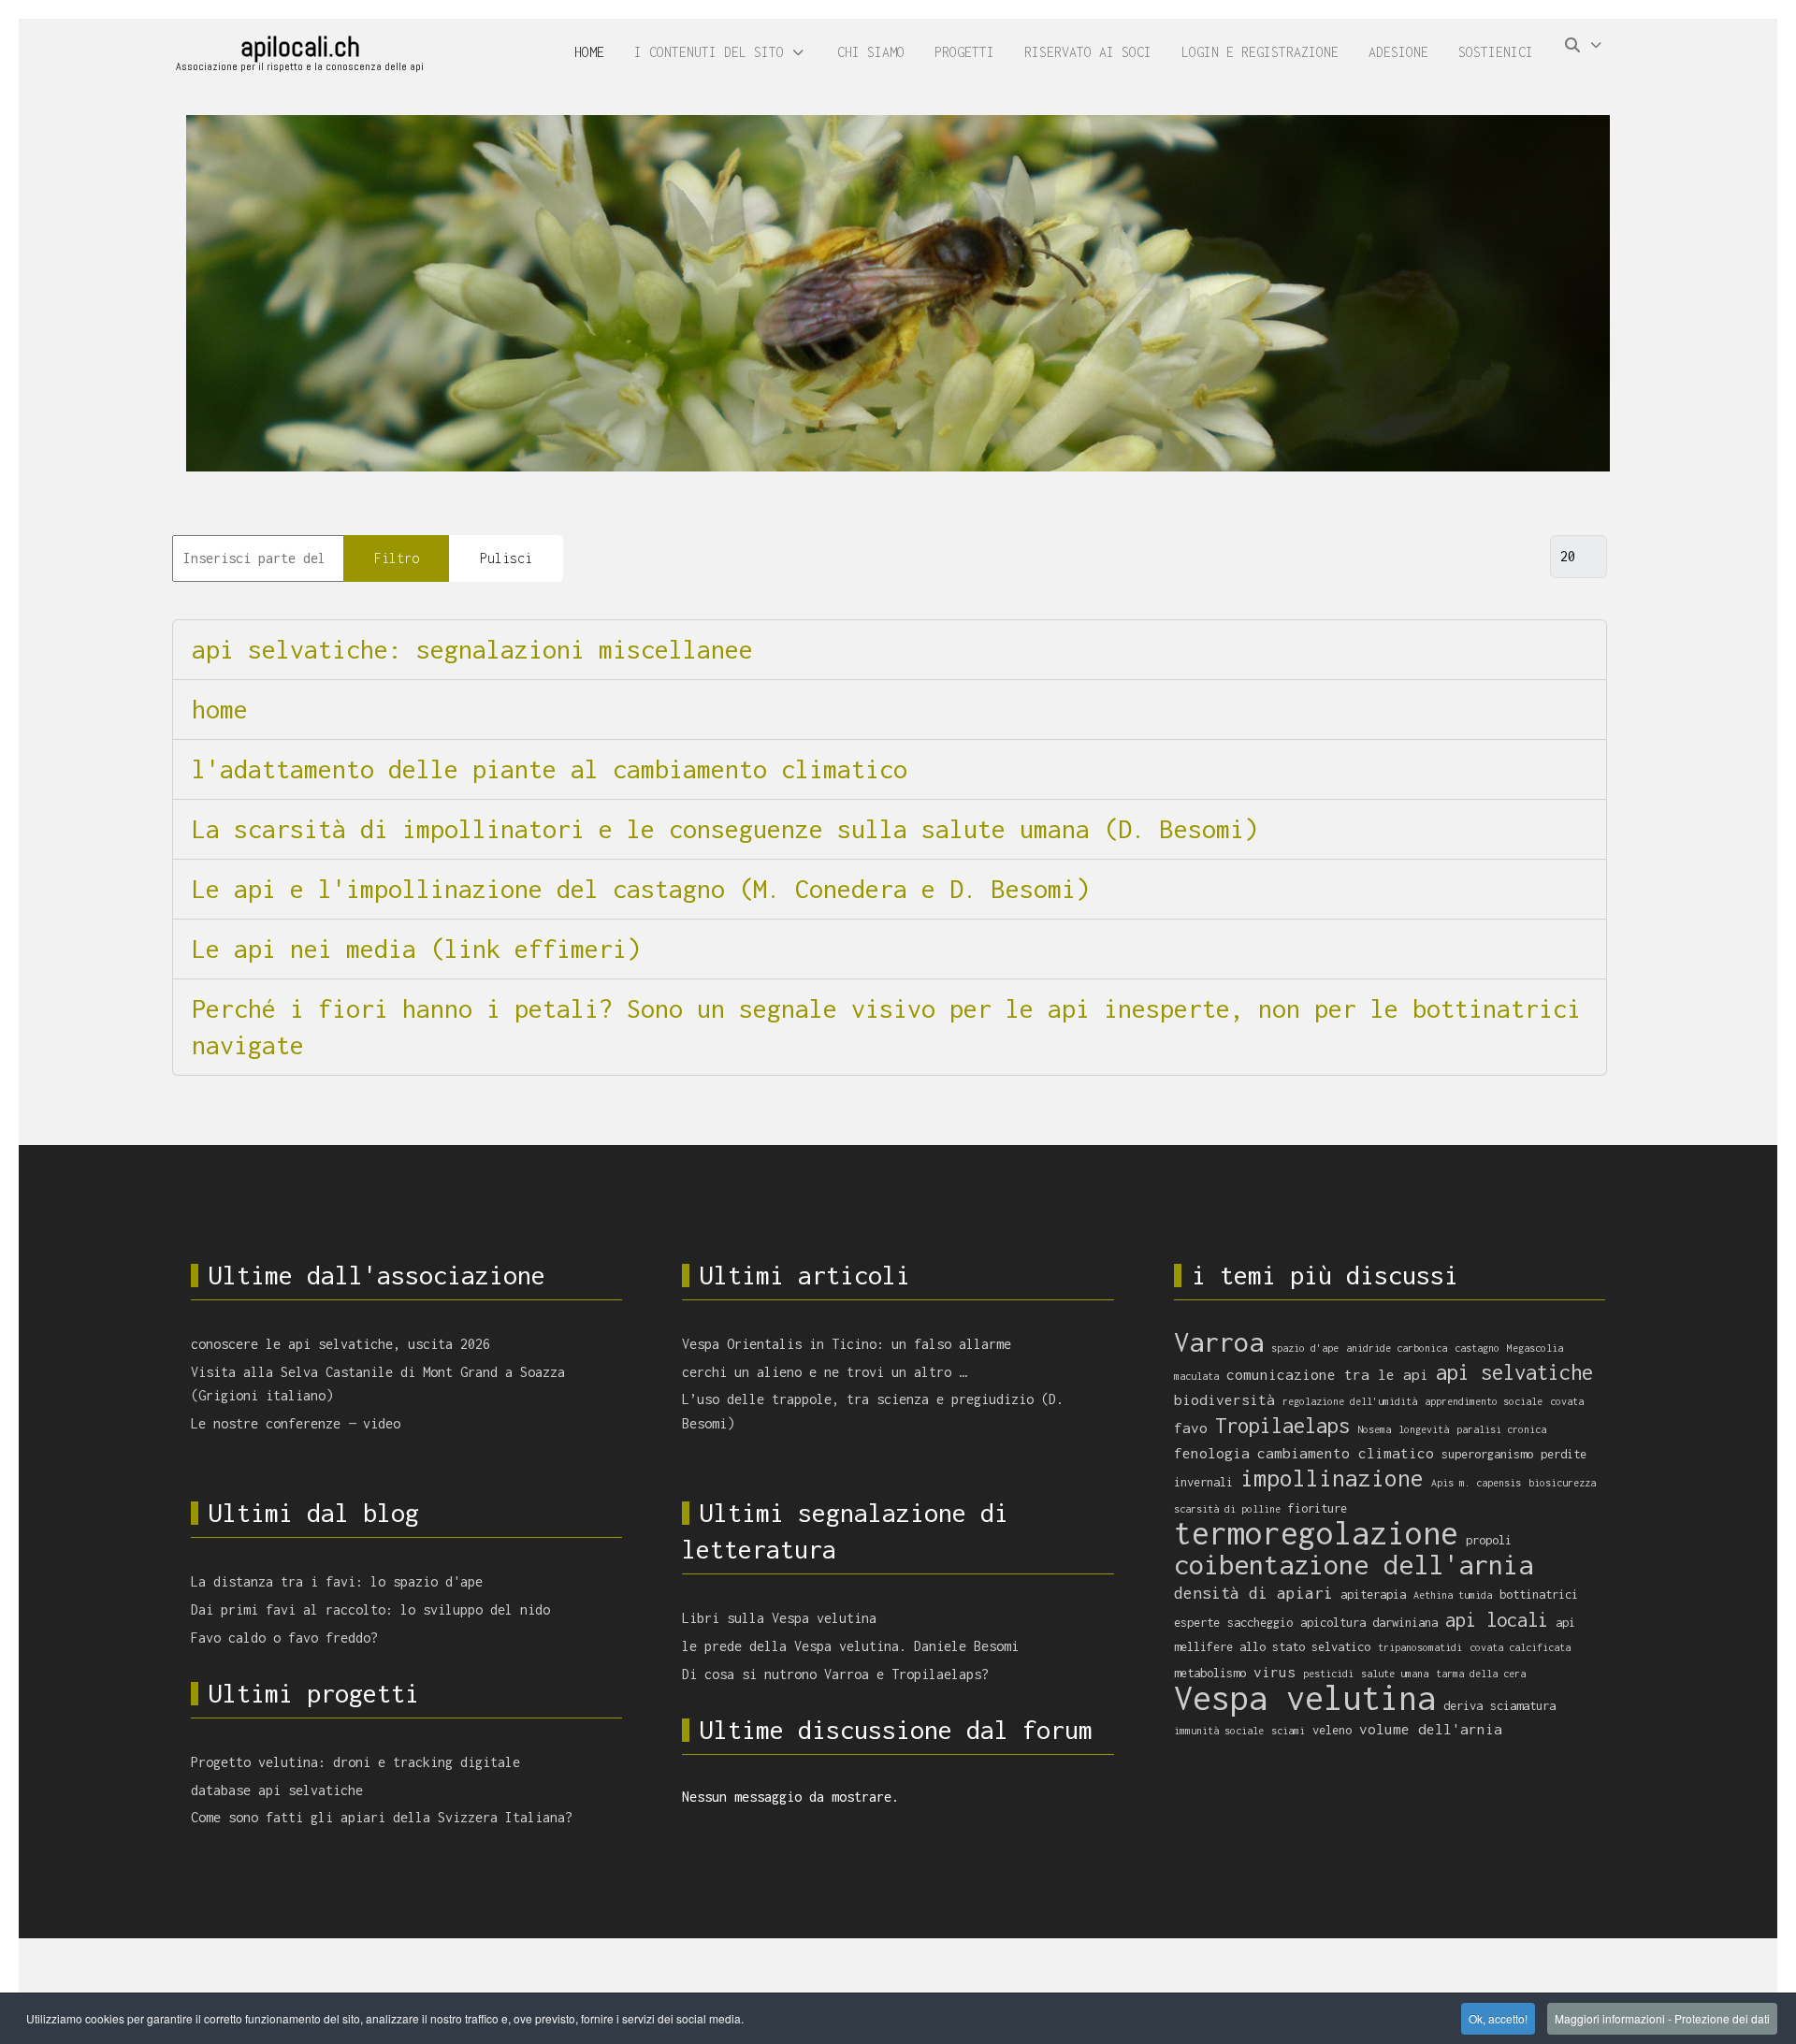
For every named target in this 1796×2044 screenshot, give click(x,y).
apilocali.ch (300, 47)
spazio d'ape (1305, 1348)
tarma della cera (1481, 1674)
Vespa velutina (1305, 1698)
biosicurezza (1562, 1483)
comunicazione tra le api (1327, 1374)
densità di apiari (1253, 1593)
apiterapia (1373, 1595)
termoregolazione (1316, 1533)
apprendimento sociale (1484, 1401)
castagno (1477, 1348)
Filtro (397, 558)
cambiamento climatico (1346, 1453)
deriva (1463, 1706)
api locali (1497, 1620)
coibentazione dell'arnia (1354, 1564)
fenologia (1212, 1453)
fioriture (1318, 1508)
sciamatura (1523, 1706)
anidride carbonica (1397, 1348)
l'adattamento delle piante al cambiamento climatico (550, 769)
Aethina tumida (1453, 1595)
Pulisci (506, 558)
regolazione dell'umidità (1350, 1401)
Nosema (1374, 1429)
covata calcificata (1520, 1647)
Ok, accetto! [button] (1498, 2018)
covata (1567, 1401)
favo (1191, 1428)
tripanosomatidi (1420, 1647)
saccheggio (1260, 1623)
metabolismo (1210, 1673)
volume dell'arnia (1431, 1729)
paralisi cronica (1501, 1429)
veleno (1332, 1730)
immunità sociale (1219, 1731)
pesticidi (1328, 1674)
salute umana (1395, 1674)
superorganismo (1487, 1454)
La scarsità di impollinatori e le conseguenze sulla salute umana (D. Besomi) (725, 829)
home (220, 709)
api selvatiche (1514, 1372)
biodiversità (1224, 1399)
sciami (1288, 1731)
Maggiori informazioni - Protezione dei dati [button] (1662, 2018)
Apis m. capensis (1476, 1483)
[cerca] (1584, 52)
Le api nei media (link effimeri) (416, 949)
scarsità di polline (1227, 1509)
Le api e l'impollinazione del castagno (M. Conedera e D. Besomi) (641, 889)
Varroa (1219, 1341)
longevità (1424, 1429)
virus (1275, 1672)
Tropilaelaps (1282, 1426)
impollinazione (1332, 1478)
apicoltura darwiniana (1369, 1623)
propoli (1489, 1540)
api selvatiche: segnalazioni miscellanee (472, 649)
